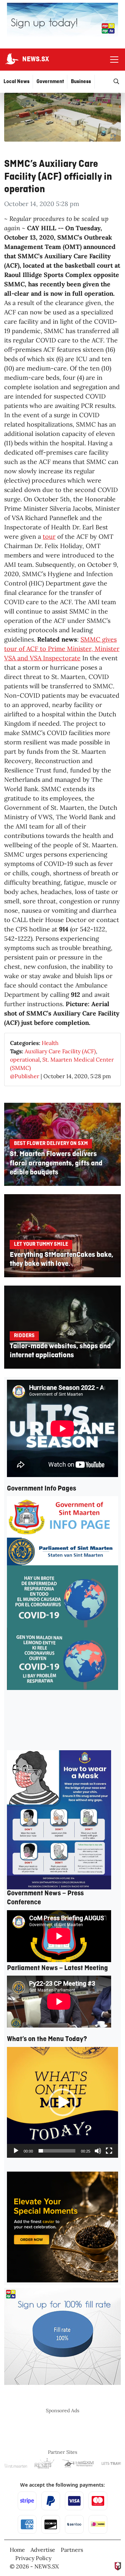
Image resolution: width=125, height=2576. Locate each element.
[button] (62, 2102)
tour (49, 536)
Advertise (43, 2550)
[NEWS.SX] (11, 60)
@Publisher (25, 1076)
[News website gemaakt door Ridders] (118, 2566)
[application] (62, 2102)
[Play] (16, 2151)
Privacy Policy (33, 2558)
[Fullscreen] (109, 2151)
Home (17, 2550)
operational (25, 1059)
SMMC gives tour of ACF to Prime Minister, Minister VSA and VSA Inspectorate (62, 649)
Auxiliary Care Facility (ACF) (60, 1051)
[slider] (57, 2151)
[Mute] (98, 2151)
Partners (72, 2550)
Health (50, 1043)
